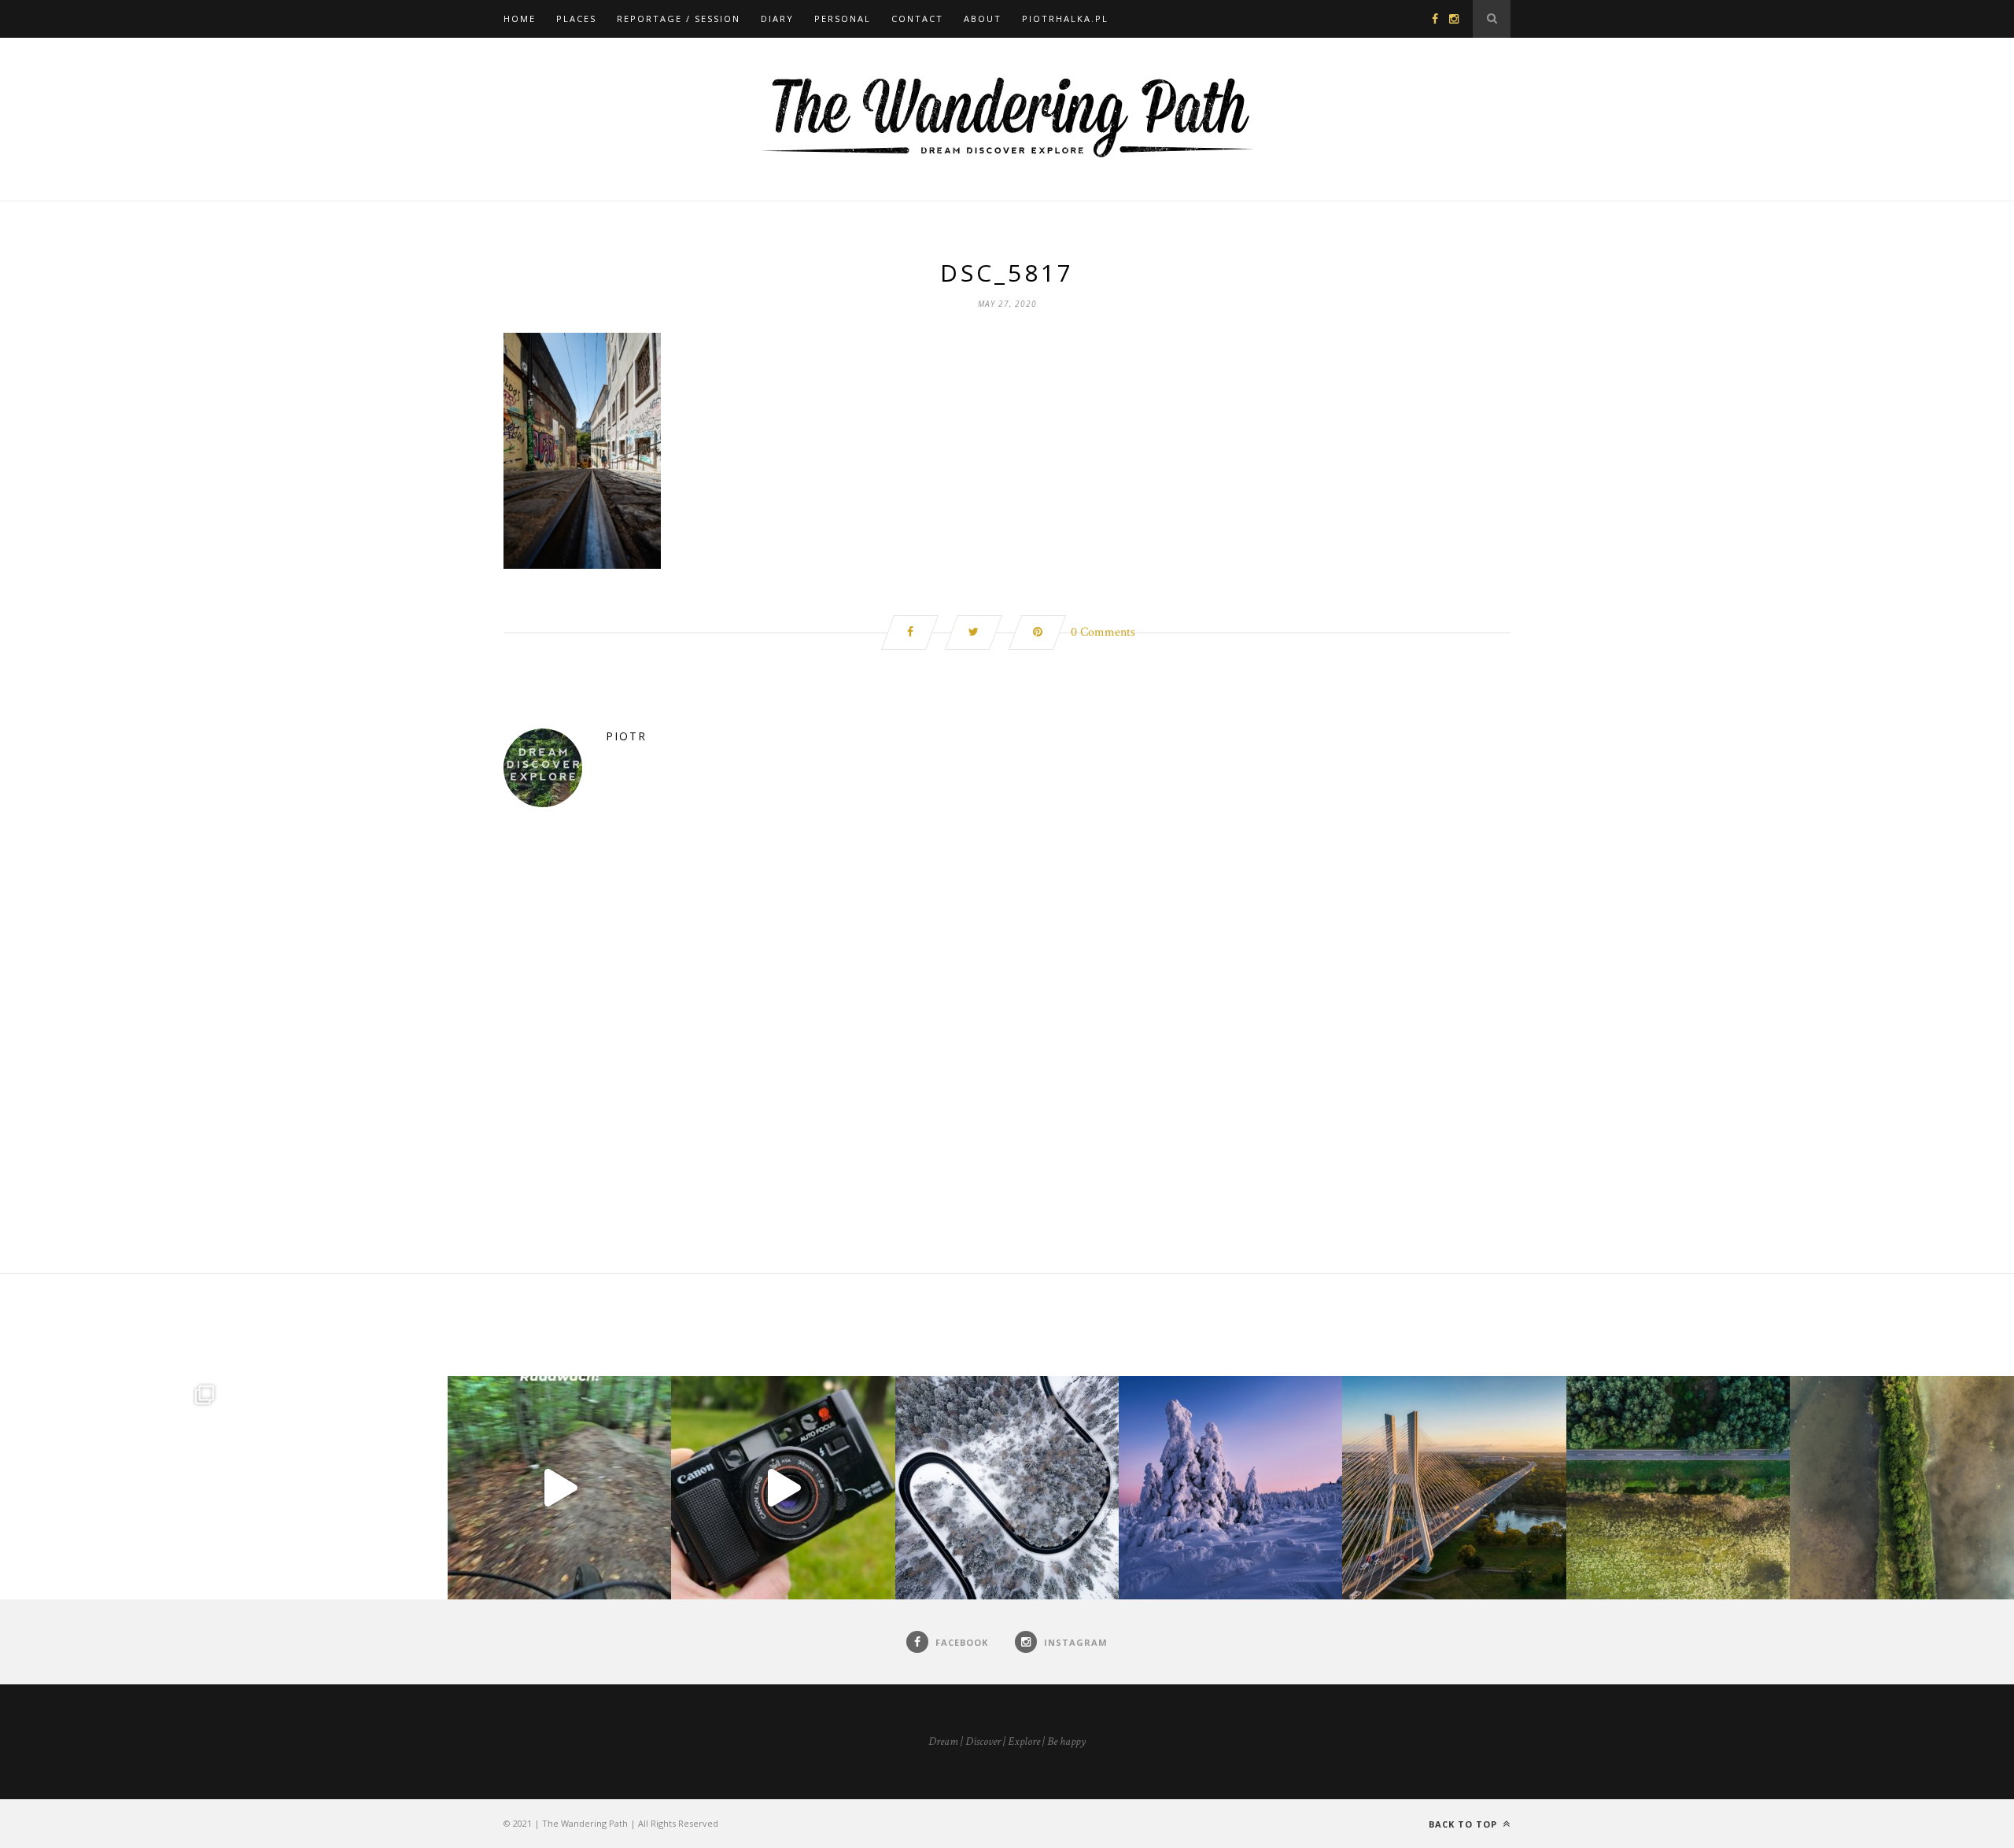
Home (520, 18)
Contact (917, 18)
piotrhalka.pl (1065, 18)
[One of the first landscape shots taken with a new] (1230, 1488)
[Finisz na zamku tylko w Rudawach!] (559, 1488)
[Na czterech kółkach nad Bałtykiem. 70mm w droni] (335, 1488)
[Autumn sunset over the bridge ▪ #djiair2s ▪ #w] (1454, 1488)
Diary (777, 18)
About (983, 18)
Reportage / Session (679, 18)
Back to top (1464, 1824)
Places (576, 18)
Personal (843, 18)
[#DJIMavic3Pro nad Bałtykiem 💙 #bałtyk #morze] (112, 1488)
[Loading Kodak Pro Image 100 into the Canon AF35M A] (783, 1488)
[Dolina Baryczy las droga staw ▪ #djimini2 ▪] (1678, 1488)
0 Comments (1103, 632)
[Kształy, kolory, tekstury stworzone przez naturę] (1901, 1488)
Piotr (626, 736)
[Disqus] (1007, 1072)
